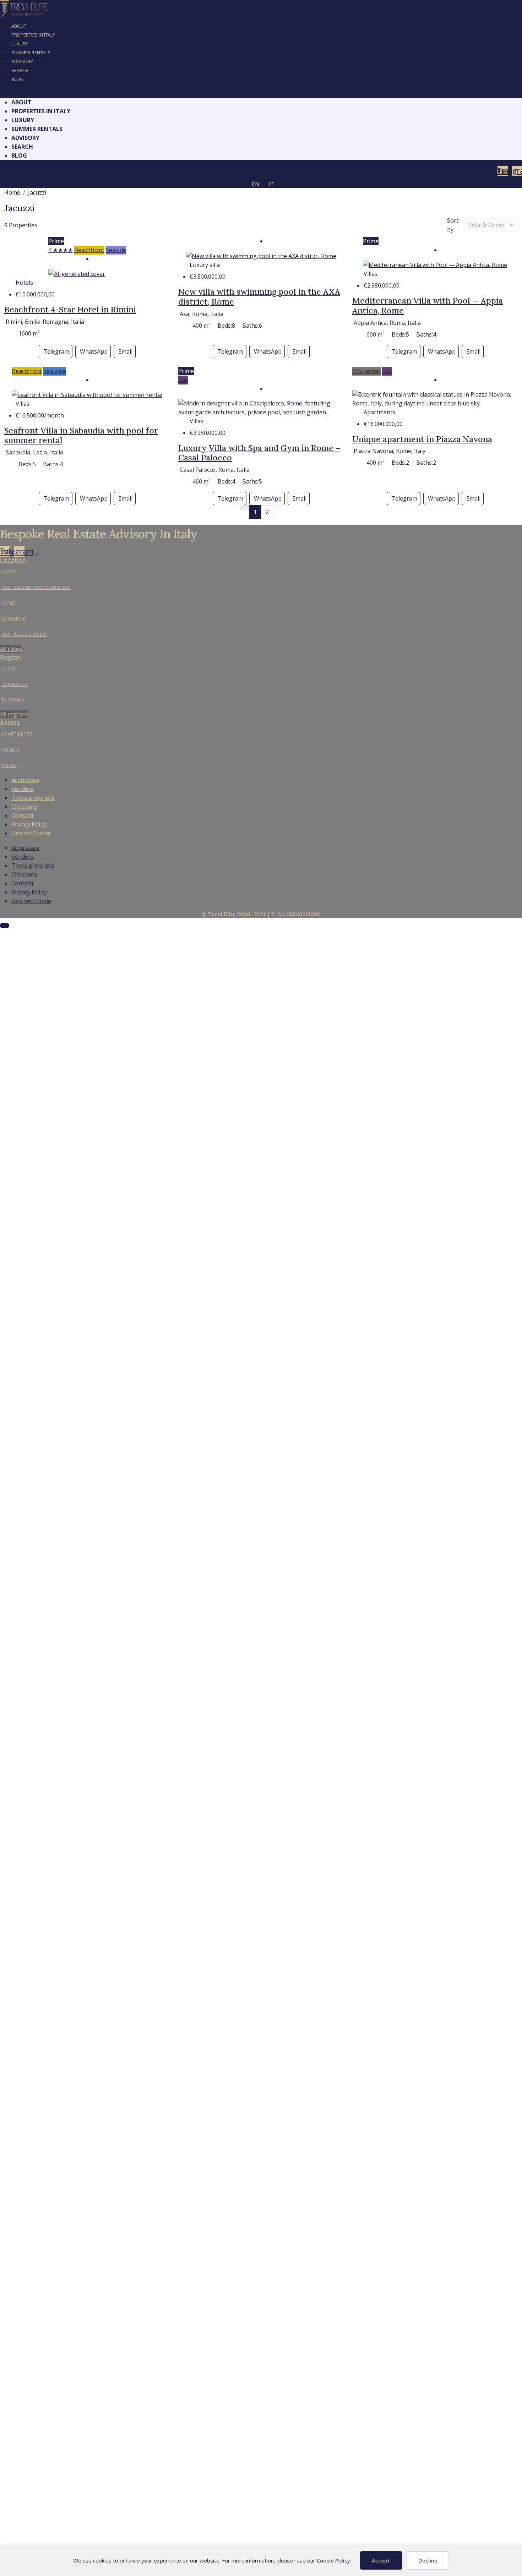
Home (12, 192)
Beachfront (89, 250)
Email (125, 351)
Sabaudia (14, 619)
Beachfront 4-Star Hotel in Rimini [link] (70, 309)
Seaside (116, 250)
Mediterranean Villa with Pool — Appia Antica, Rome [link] (428, 305)
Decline (428, 2560)
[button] (261, 94)
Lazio (9, 669)
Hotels (11, 750)
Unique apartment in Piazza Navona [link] (422, 439)
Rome (8, 603)
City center (366, 371)
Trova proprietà (33, 798)
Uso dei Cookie (31, 833)
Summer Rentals (31, 53)
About (19, 26)
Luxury (20, 44)
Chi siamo (24, 807)
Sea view (55, 371)
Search (20, 70)
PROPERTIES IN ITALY (33, 35)
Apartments (17, 734)
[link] (77, 273)
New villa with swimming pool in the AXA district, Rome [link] (259, 297)
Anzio (9, 572)
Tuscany (13, 700)
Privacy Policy (29, 824)
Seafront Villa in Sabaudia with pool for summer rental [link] (81, 435)
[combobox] (490, 225)
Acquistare (25, 780)
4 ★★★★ (61, 250)
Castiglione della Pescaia (36, 587)
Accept (381, 2560)
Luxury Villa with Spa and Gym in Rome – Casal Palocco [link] (259, 453)
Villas (9, 765)
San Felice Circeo (24, 634)
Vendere (23, 789)
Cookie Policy (333, 2560)
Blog (17, 79)
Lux (183, 380)
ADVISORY (22, 61)
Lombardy (15, 684)
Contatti (22, 815)
